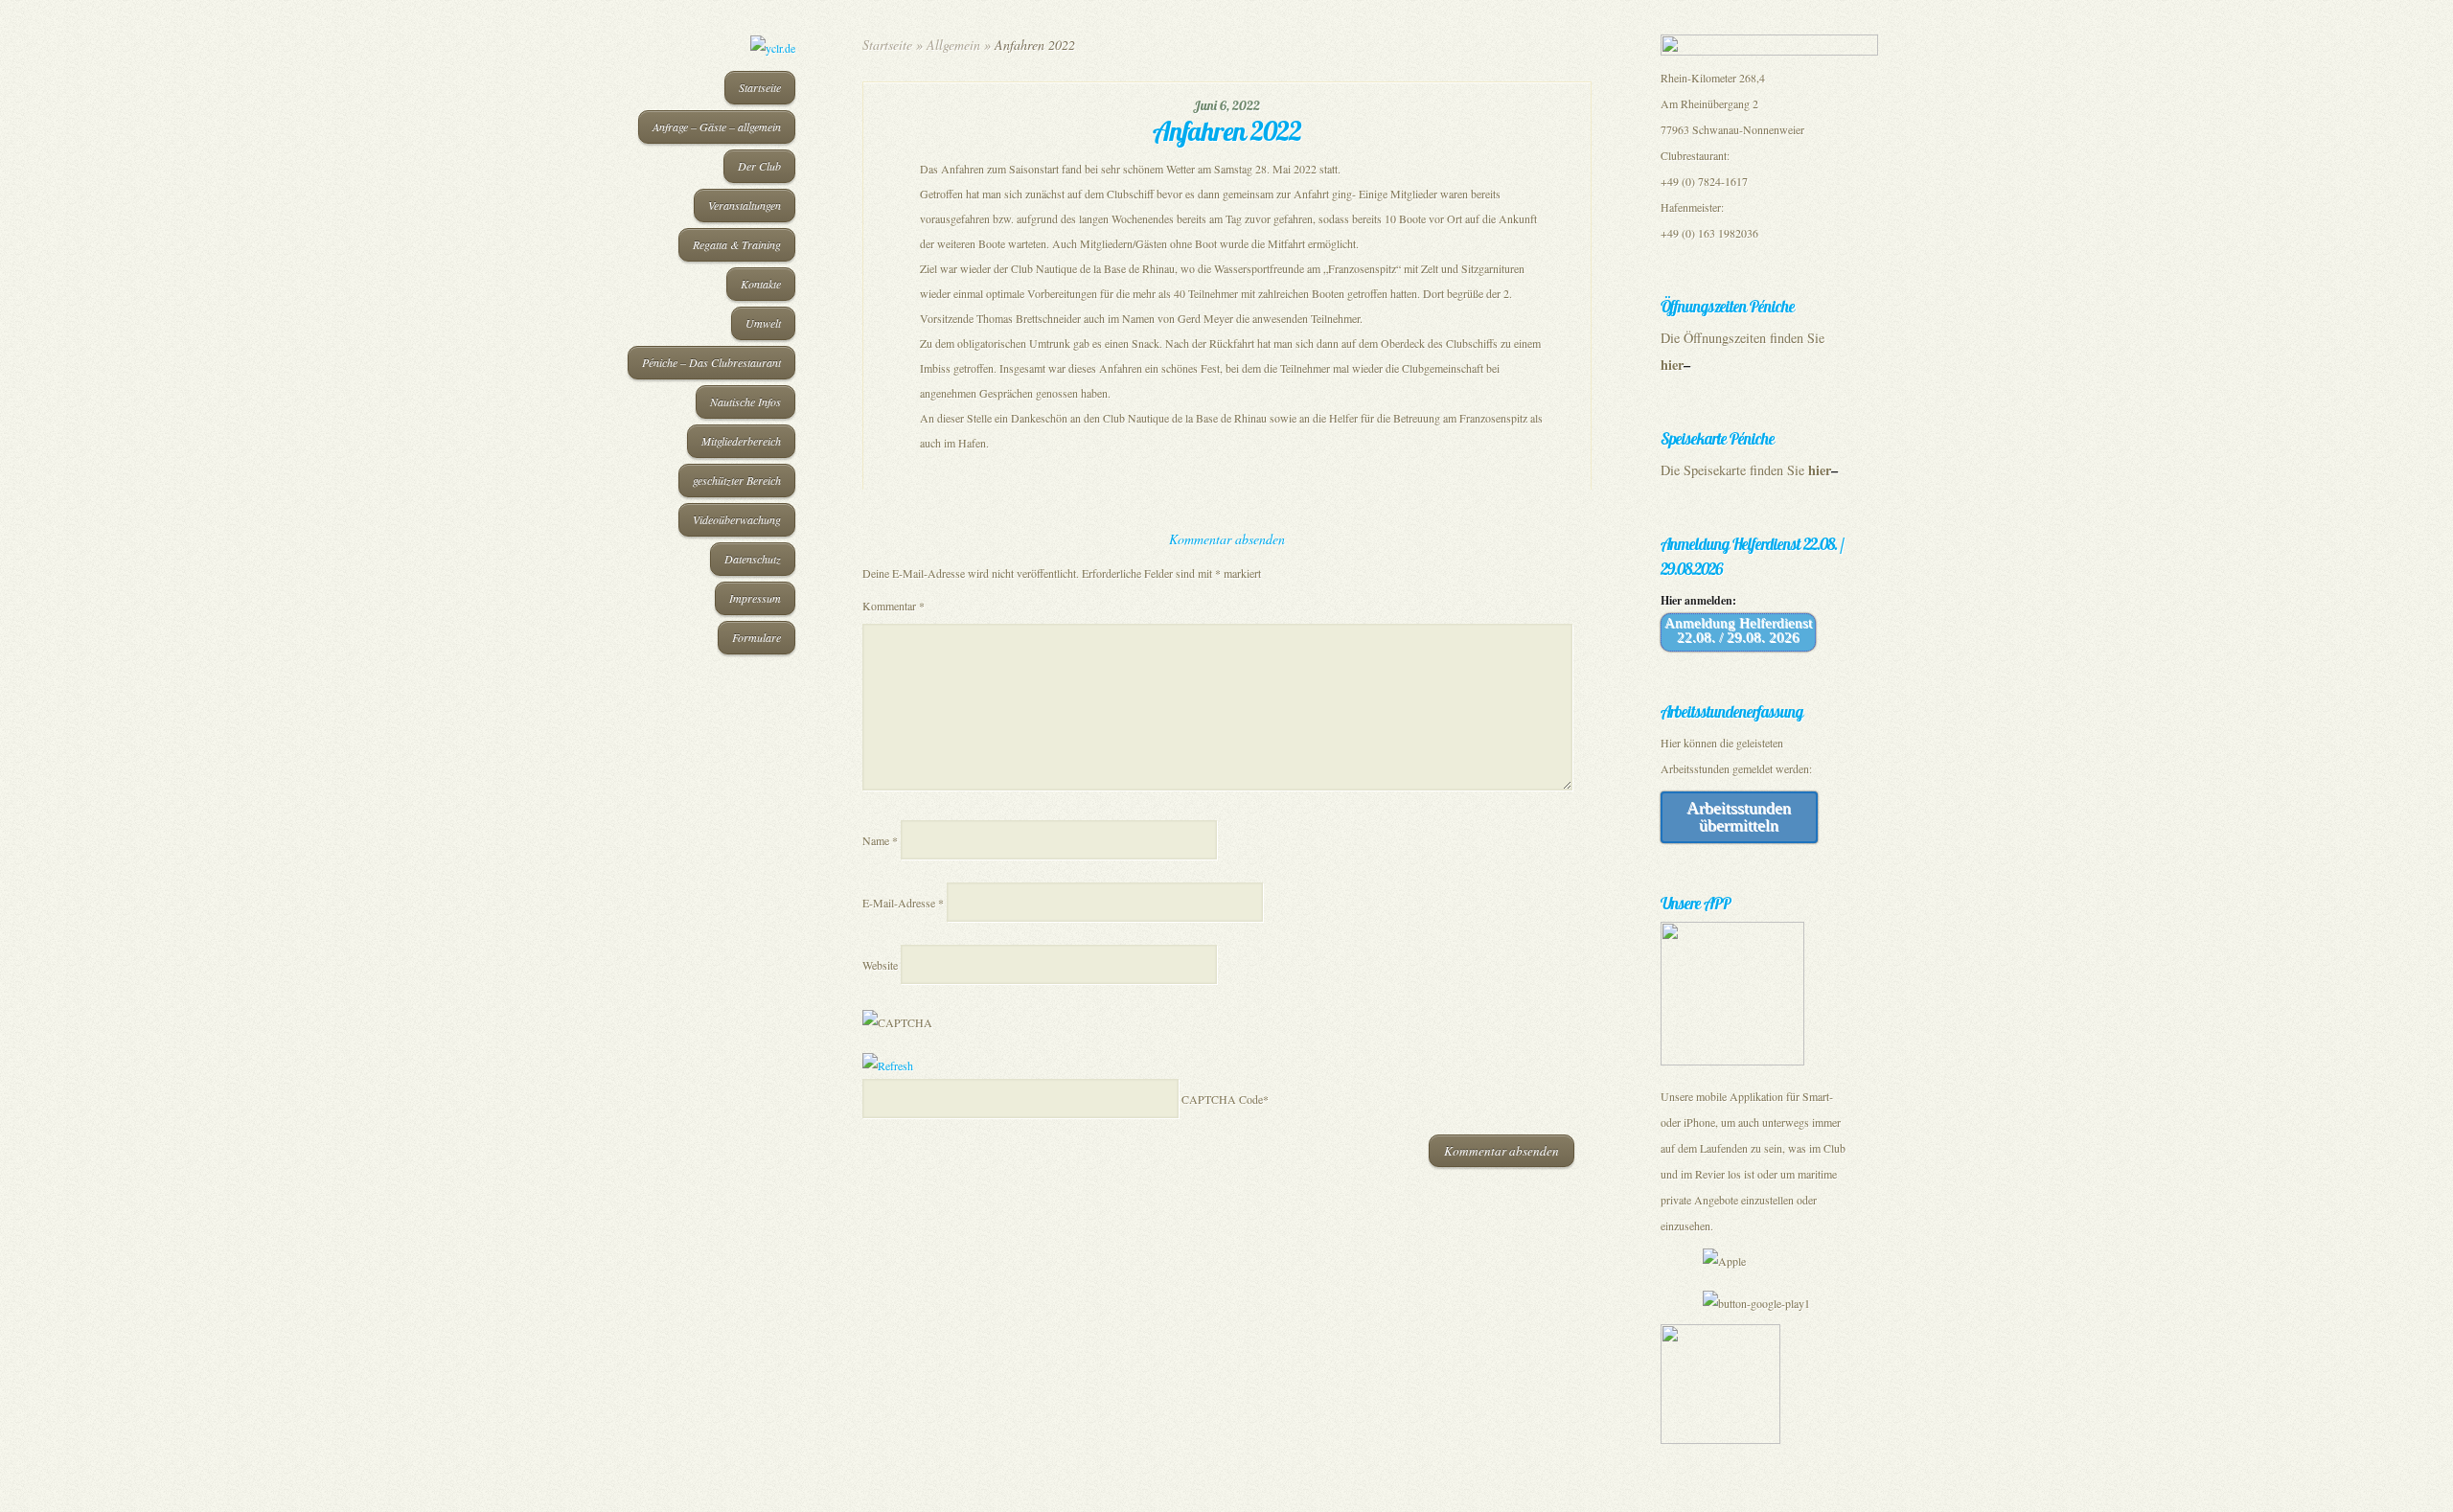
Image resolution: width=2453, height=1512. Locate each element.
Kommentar (894, 606)
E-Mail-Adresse (903, 903)
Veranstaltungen (745, 205)
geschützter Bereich (737, 480)
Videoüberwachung (737, 519)
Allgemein (953, 45)
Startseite (760, 87)
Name (880, 840)
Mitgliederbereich (741, 441)
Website (880, 965)
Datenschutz (753, 559)
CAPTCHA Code (1222, 1099)
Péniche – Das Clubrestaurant (711, 362)
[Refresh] (888, 1065)
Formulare (757, 637)
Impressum (755, 598)
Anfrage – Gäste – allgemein (717, 126)
